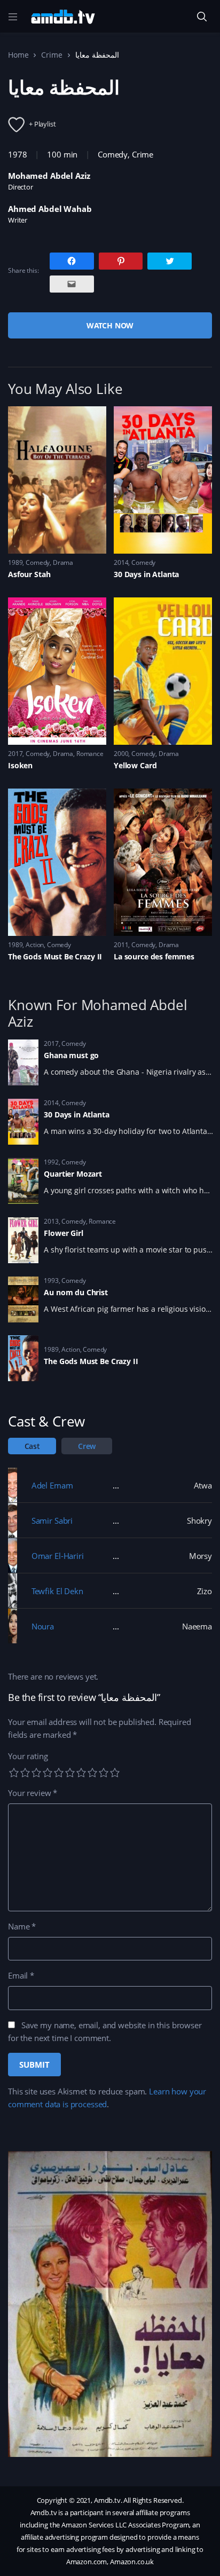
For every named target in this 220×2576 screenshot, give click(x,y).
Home (18, 55)
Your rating (28, 1756)
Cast (32, 1446)
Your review (33, 1793)
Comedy (113, 154)
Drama (63, 562)
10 (115, 1773)
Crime (52, 55)
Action (35, 945)
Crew (87, 1446)
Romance (90, 754)
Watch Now (110, 325)
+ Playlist (42, 124)
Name (22, 1926)
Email (21, 1975)
